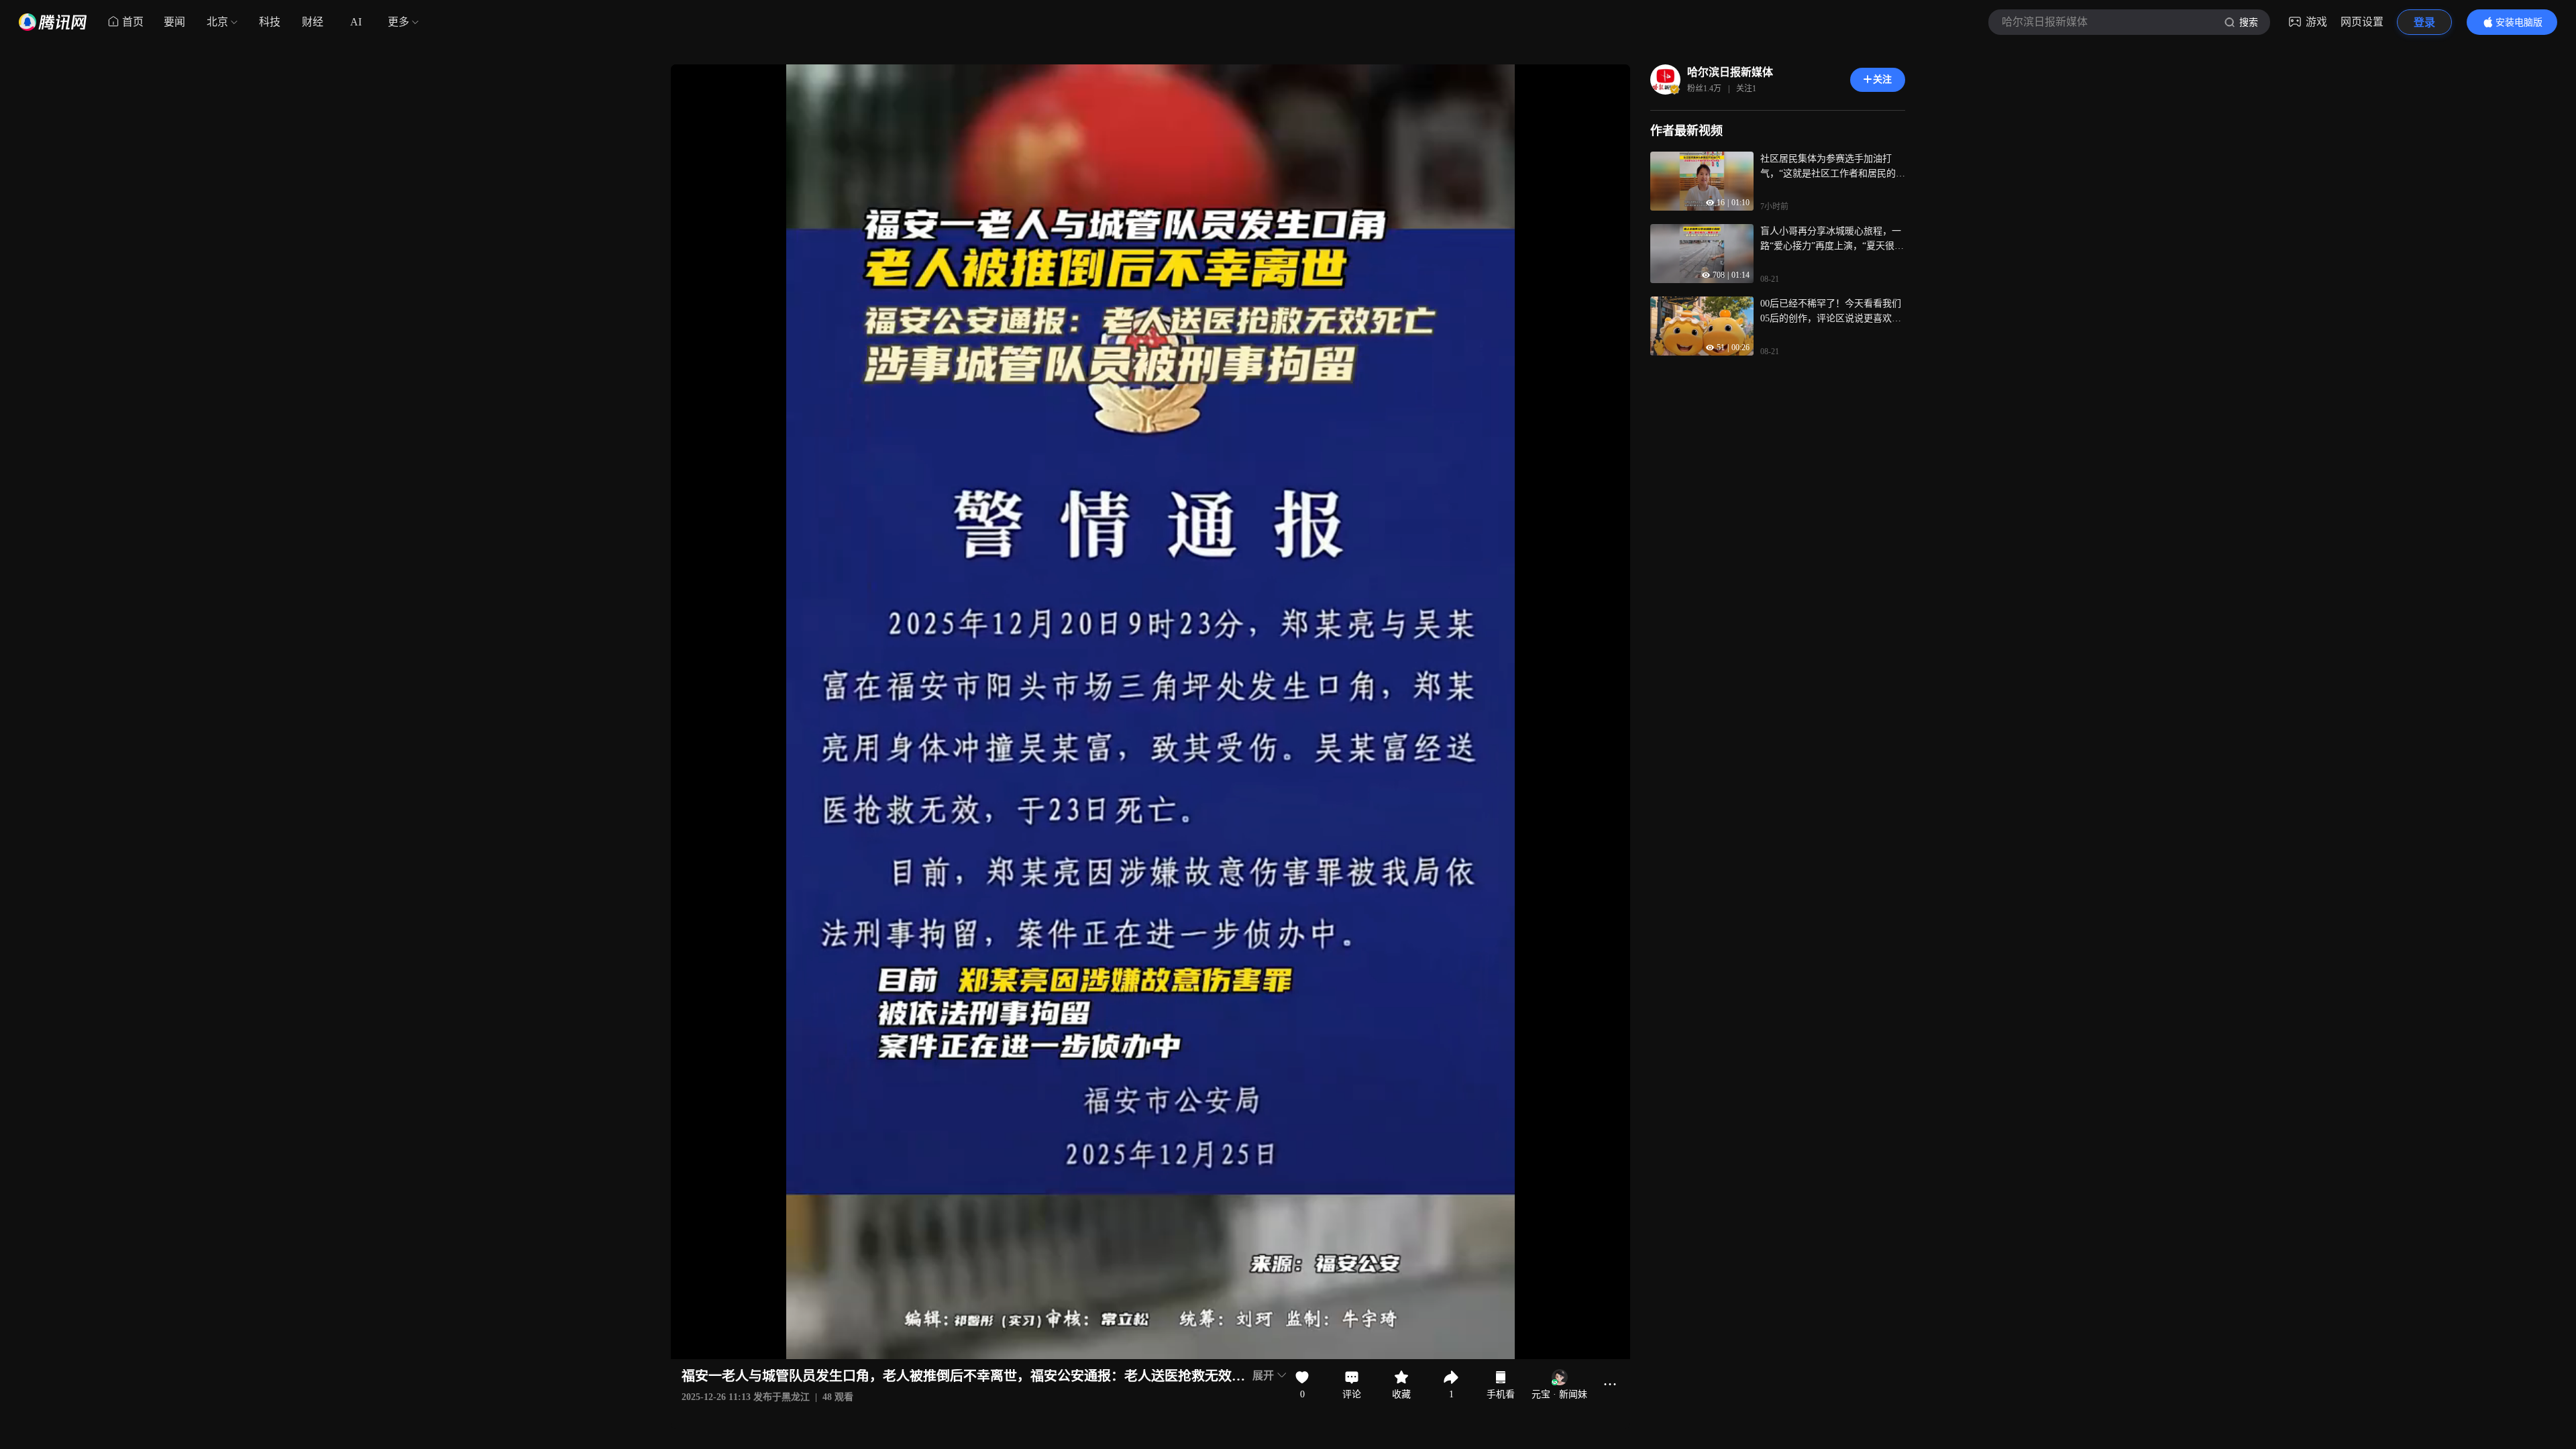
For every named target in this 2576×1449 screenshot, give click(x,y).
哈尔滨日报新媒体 (1730, 72)
